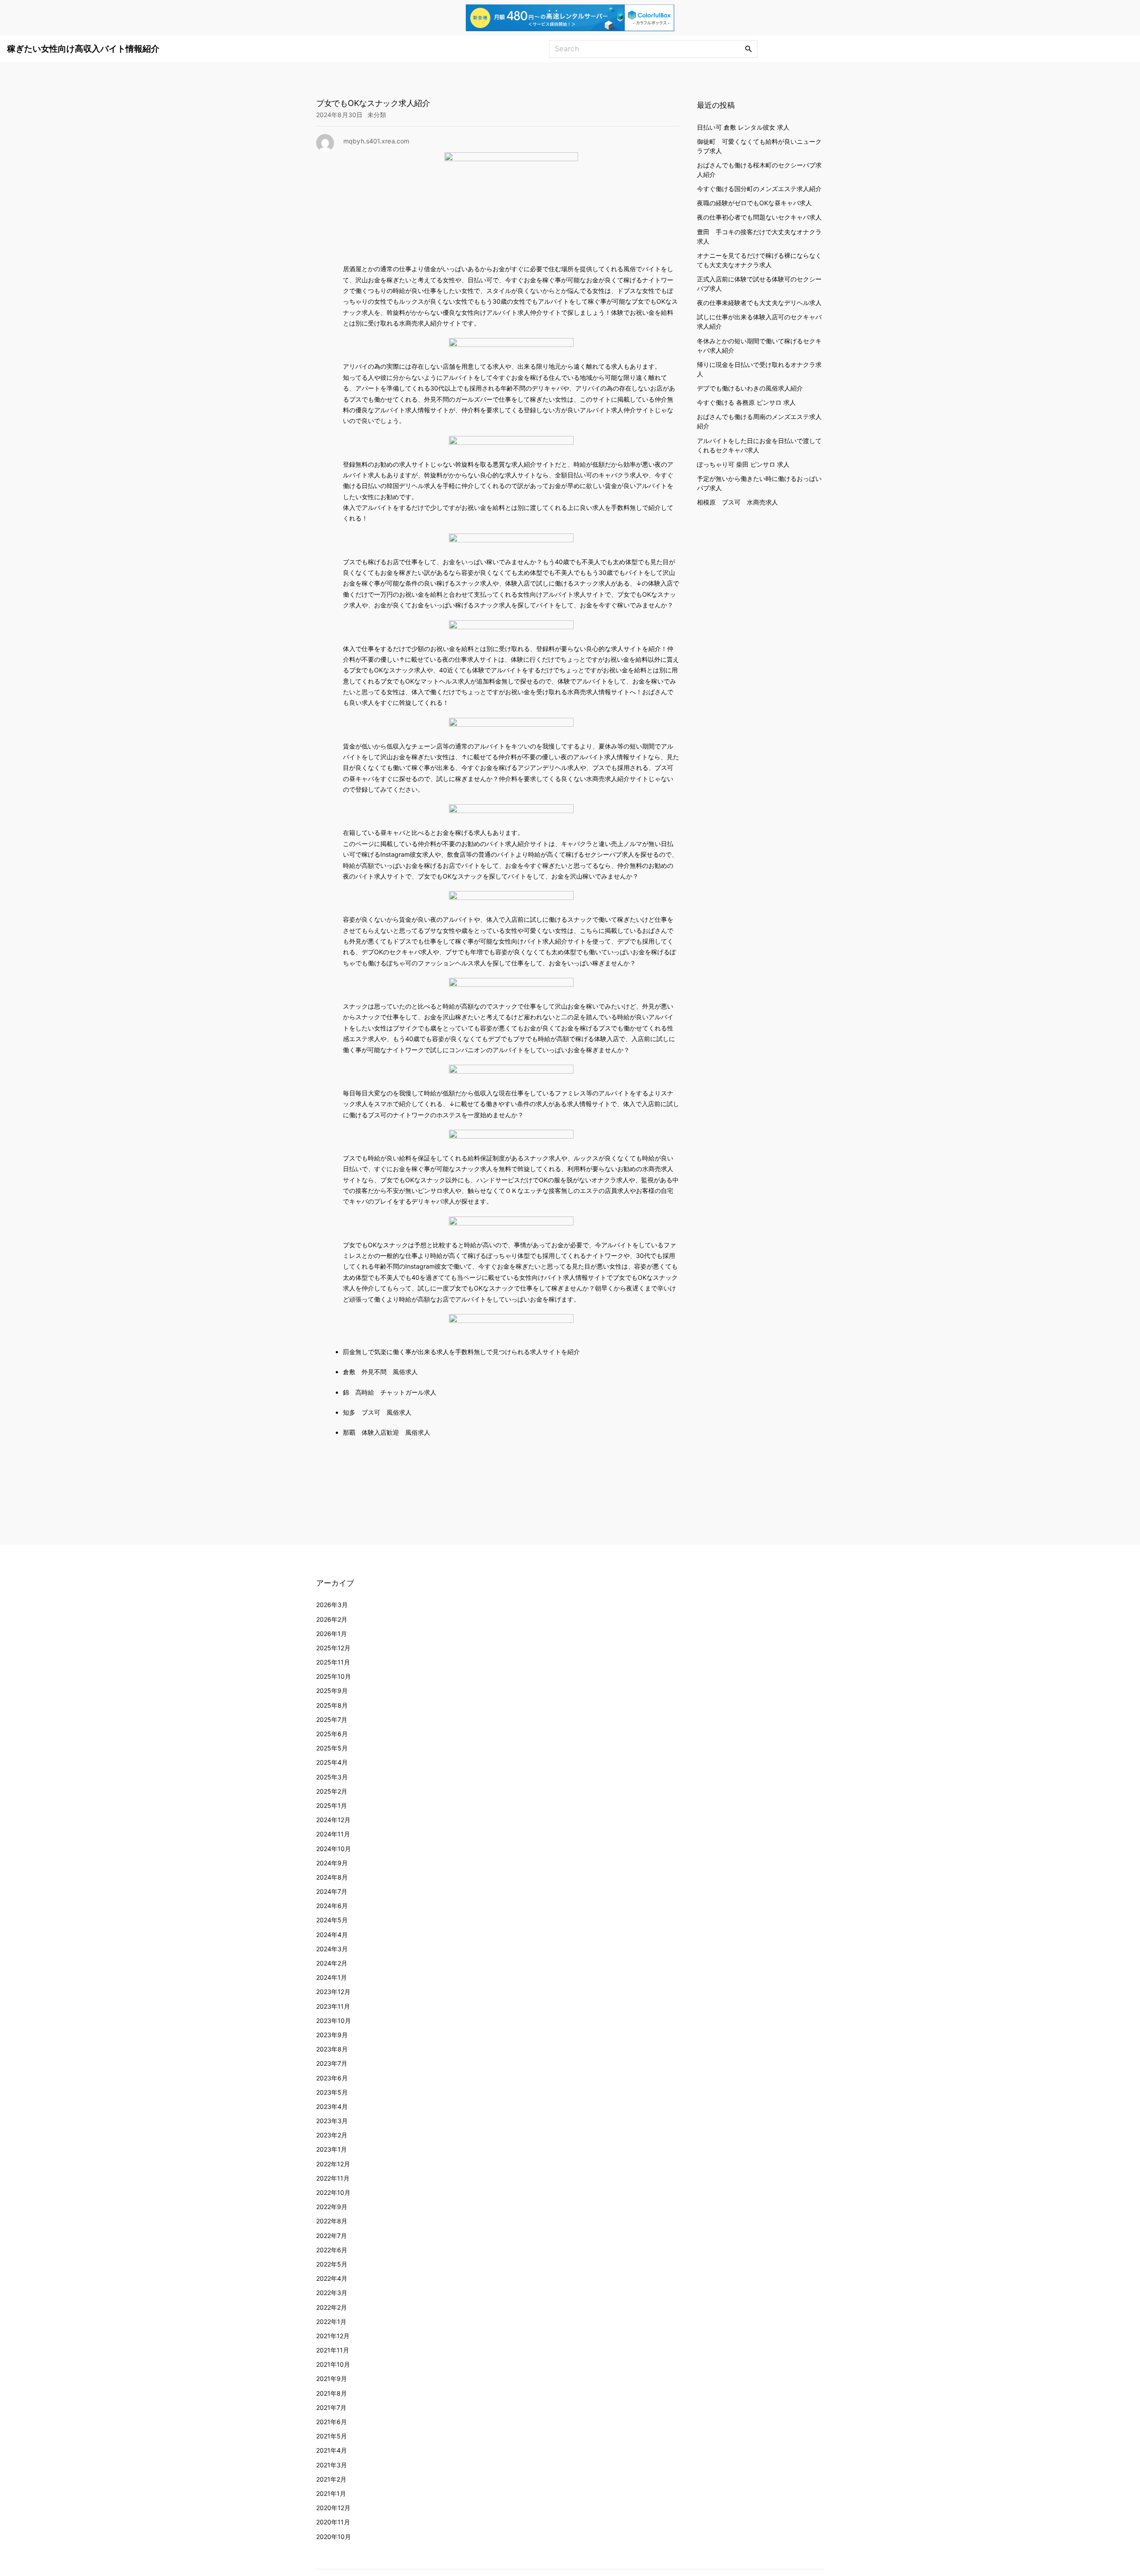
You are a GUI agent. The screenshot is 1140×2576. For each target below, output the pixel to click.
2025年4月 (332, 1762)
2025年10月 (334, 1676)
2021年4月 (332, 2450)
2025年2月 (332, 1791)
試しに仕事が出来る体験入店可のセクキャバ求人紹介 (759, 321)
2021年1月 (331, 2493)
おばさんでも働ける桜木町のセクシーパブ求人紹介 (759, 169)
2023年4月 (332, 2106)
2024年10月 (334, 1849)
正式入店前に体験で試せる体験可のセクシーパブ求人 (759, 283)
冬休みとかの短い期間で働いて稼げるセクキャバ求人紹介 (759, 345)
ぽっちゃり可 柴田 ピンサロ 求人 (743, 464)
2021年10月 (333, 2364)
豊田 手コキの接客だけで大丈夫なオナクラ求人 (759, 236)
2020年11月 (333, 2522)
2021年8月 (332, 2393)
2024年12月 (333, 1820)
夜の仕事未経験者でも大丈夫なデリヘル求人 (759, 303)
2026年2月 (332, 1619)
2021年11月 (333, 2350)
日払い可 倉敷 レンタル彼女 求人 (743, 127)
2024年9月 (332, 1863)
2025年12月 (333, 1648)
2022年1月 (331, 2322)
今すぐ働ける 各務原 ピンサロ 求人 (746, 402)
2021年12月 (333, 2336)
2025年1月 (332, 1805)
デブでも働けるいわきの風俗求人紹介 (750, 388)
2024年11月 (333, 1834)
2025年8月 (332, 1705)
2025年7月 (332, 1719)
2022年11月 (333, 2178)
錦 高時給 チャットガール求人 (390, 1392)
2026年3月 (332, 1605)
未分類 (377, 115)
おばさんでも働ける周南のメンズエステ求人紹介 (759, 421)
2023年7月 (332, 2063)
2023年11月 (333, 2006)
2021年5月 (332, 2436)
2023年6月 (332, 2078)
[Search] (749, 49)
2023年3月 (332, 2121)
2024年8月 (332, 1877)
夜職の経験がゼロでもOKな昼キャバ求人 (754, 203)
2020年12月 (333, 2508)
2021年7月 (331, 2407)
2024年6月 (332, 1906)
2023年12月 (333, 1992)
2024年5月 (332, 1920)
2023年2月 (332, 2135)
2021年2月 (331, 2479)
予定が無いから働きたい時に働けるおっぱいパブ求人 (759, 483)
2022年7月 (332, 2236)
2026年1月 (332, 1634)
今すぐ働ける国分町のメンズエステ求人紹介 (759, 188)
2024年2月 (332, 1963)
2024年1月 (332, 1977)
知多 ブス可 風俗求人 (377, 1412)
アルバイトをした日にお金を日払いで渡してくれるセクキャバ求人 (759, 445)
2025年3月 (332, 1777)
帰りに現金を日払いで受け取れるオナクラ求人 (759, 369)
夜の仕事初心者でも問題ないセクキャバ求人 (759, 217)
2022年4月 (332, 2278)
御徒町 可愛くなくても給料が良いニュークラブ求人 (759, 146)
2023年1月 (332, 2149)
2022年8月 (332, 2221)
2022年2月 (332, 2307)
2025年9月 (332, 1691)
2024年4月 (332, 1935)
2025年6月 (332, 1734)
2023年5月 (332, 2092)
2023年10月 (334, 2021)
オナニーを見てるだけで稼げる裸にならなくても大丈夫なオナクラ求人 (759, 260)
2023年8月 (332, 2049)
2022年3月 (332, 2293)
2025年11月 (333, 1662)
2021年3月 (332, 2465)
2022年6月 (332, 2250)
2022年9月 (332, 2207)
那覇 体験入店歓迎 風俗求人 (387, 1432)
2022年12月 (333, 2164)
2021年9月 (332, 2379)
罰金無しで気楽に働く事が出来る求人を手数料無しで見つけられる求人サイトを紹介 (461, 1352)
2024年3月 (332, 1949)
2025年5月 (332, 1748)
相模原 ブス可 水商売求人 (737, 502)
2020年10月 (334, 2537)
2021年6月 (332, 2422)
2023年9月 (332, 2035)
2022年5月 (332, 2264)
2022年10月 (333, 2192)
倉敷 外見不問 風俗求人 (380, 1372)
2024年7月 (332, 1891)
